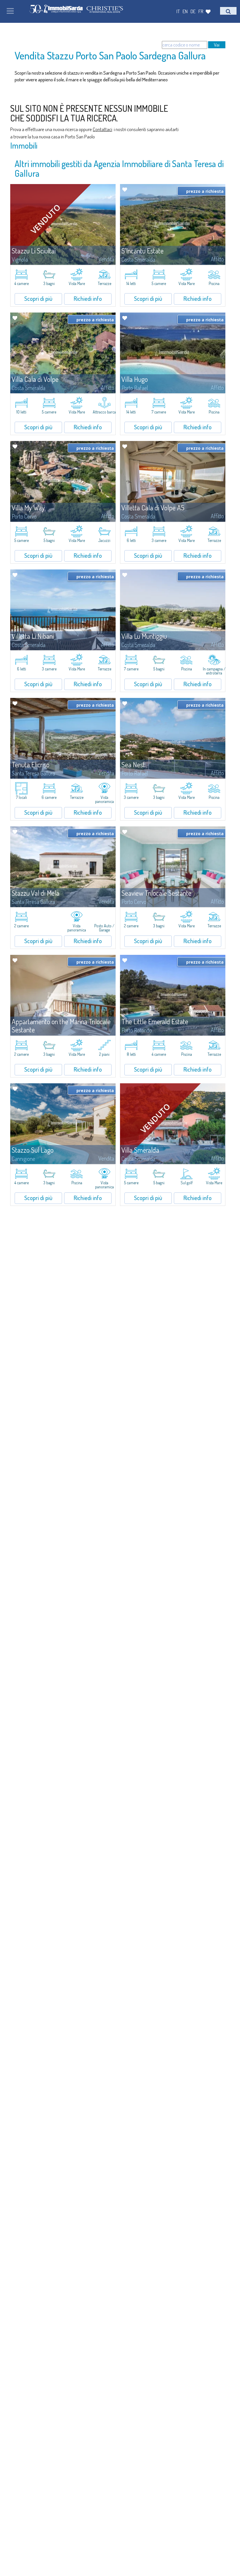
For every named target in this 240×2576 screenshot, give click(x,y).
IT (178, 11)
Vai (217, 45)
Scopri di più (38, 298)
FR (201, 11)
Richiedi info (88, 298)
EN (185, 11)
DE (193, 11)
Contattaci (102, 129)
